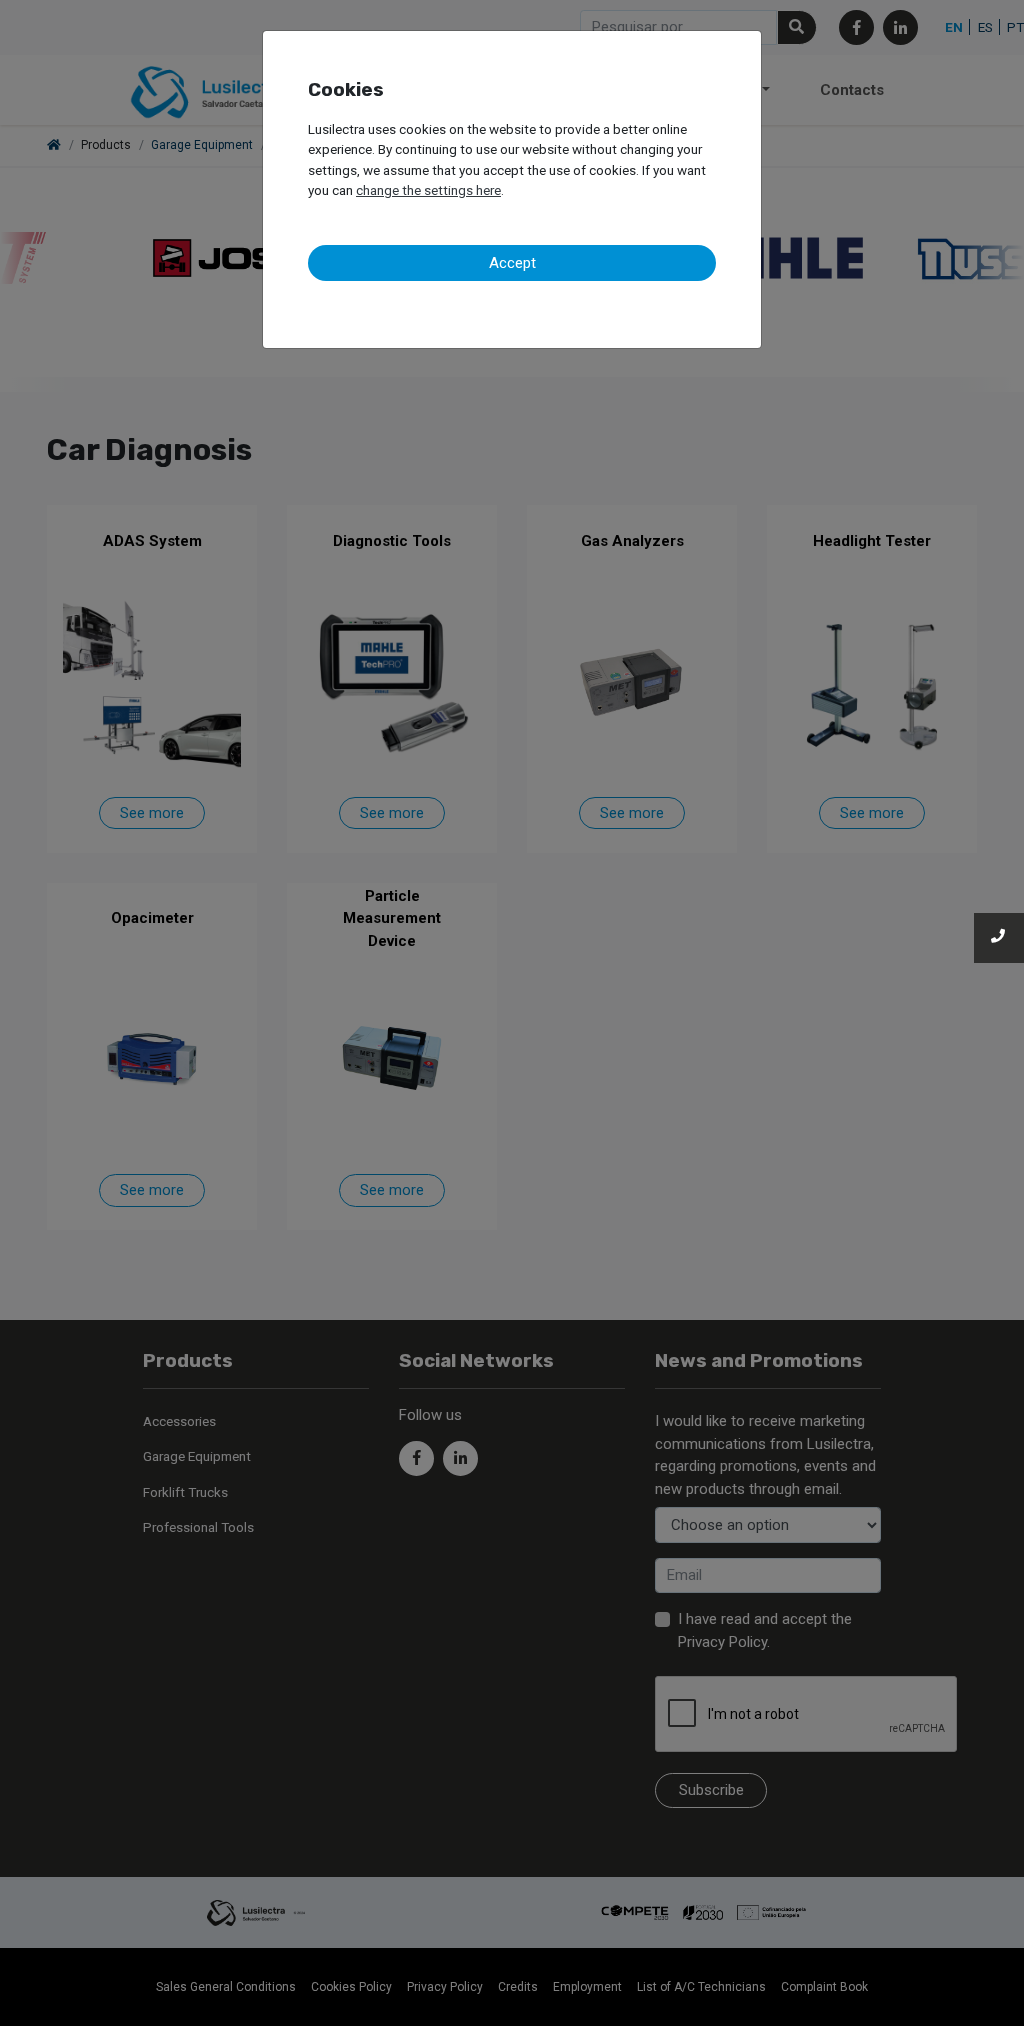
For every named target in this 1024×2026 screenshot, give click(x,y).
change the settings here (428, 190)
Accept (512, 263)
